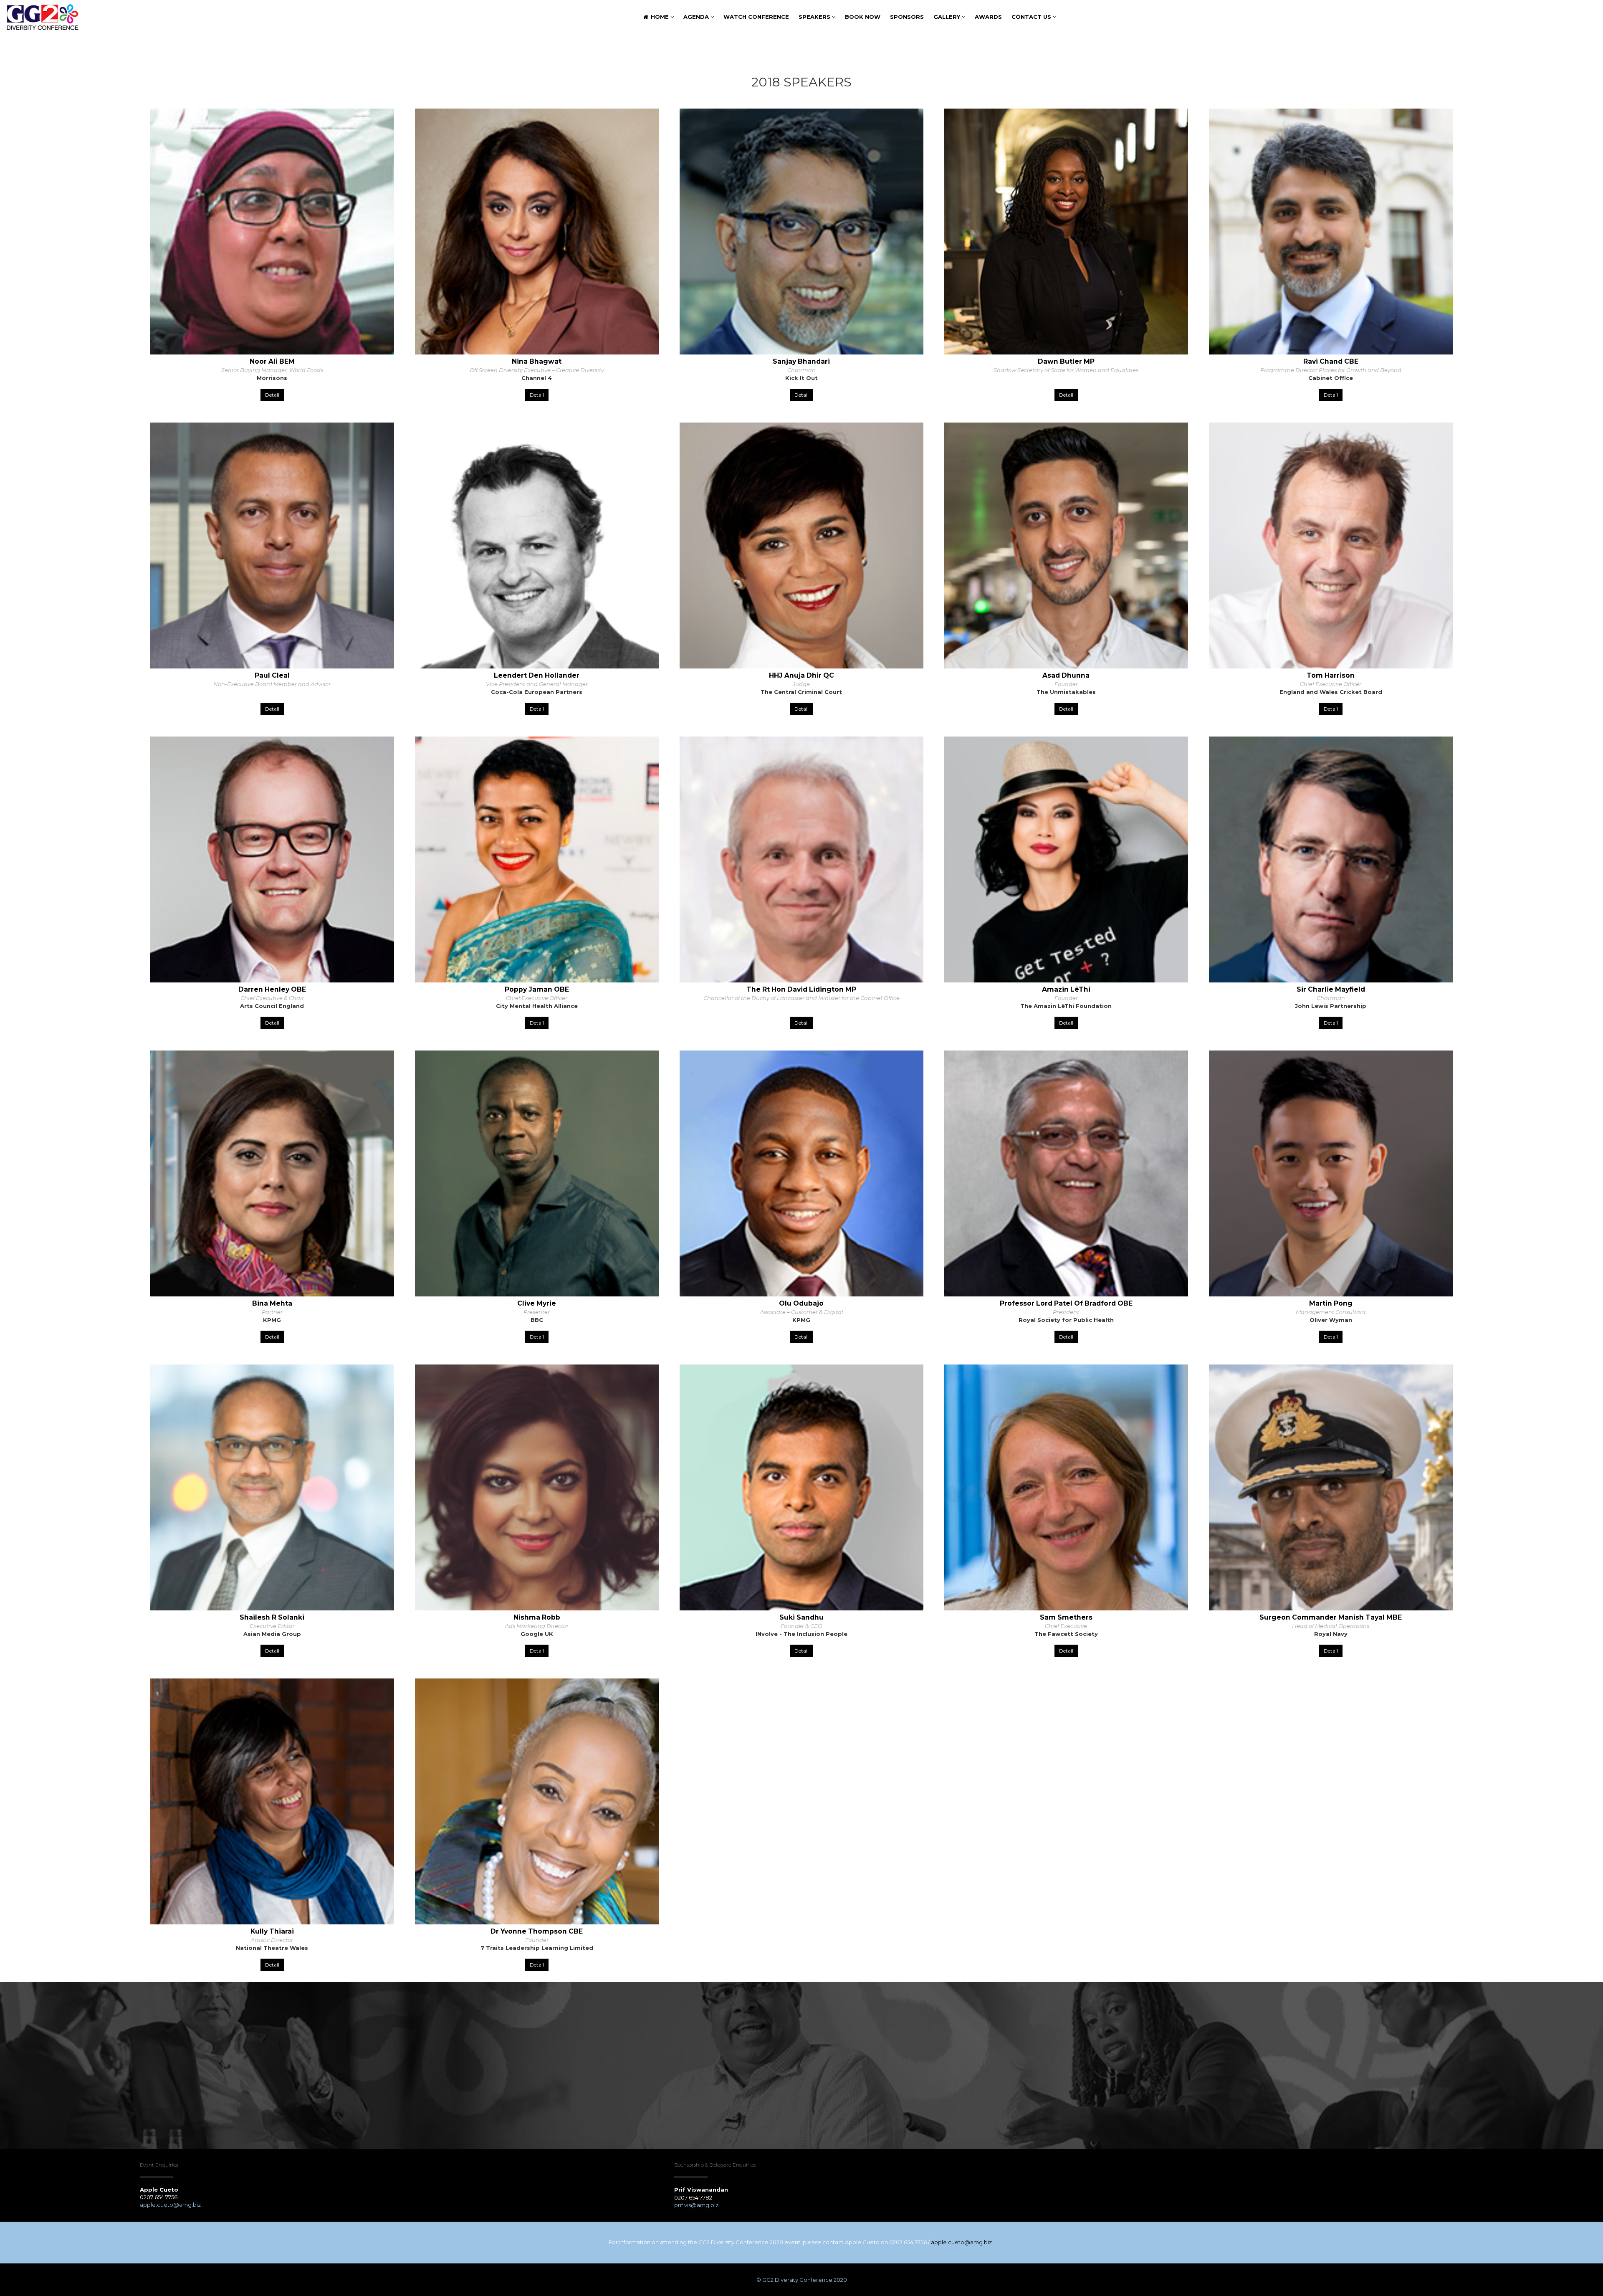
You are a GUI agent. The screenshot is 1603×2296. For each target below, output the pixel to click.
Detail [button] (272, 395)
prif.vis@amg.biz (696, 2205)
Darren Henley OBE (272, 989)
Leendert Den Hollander (537, 675)
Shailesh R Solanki (272, 1617)
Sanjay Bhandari (801, 361)
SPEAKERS (815, 17)
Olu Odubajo (801, 1303)
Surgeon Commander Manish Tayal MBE (1331, 1617)
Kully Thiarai (272, 1931)
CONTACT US (1032, 17)
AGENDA (697, 17)
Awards (988, 17)
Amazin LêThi (1066, 989)
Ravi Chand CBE (1331, 361)
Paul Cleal (272, 675)
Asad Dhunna (1066, 675)
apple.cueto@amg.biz (171, 2205)
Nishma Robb (537, 1617)
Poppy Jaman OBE (537, 989)
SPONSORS (907, 17)
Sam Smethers (1066, 1617)
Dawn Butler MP (1066, 361)
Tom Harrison (1331, 675)
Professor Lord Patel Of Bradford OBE (1066, 1303)
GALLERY (948, 17)
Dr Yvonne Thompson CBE (537, 1931)
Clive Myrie (537, 1303)
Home (660, 17)
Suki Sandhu (801, 1617)
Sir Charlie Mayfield (1331, 989)
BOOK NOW (863, 17)
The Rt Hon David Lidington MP (801, 989)
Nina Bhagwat (537, 361)
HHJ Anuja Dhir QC (801, 675)
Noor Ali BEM (272, 361)
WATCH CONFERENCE (756, 17)
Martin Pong (1331, 1303)
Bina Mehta (272, 1303)
